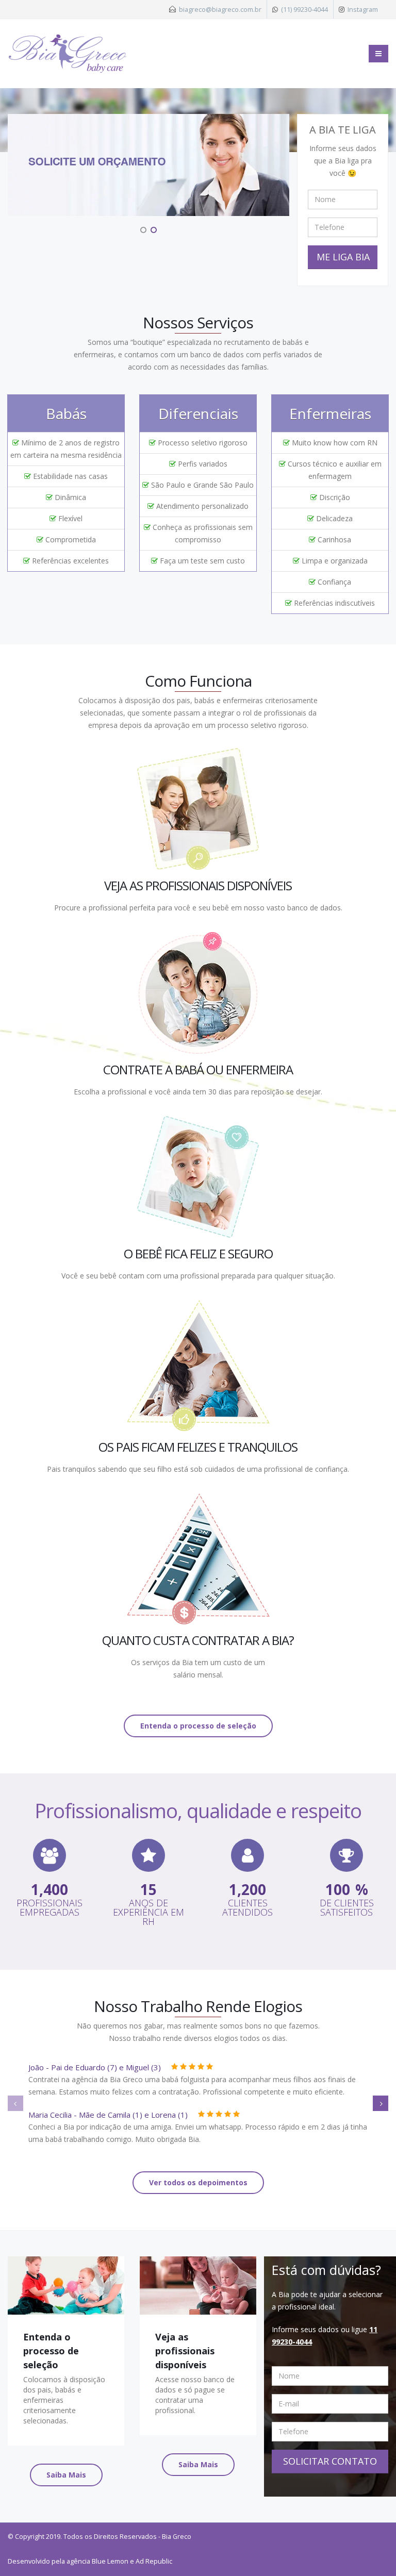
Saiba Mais (66, 2475)
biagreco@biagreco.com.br (220, 9)
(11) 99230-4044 (304, 9)
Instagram (363, 9)
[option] (148, 165)
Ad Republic (154, 2561)
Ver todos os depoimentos (198, 2182)
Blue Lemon (110, 2561)
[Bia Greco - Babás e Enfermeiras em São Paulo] (68, 54)
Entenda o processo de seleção (198, 1726)
